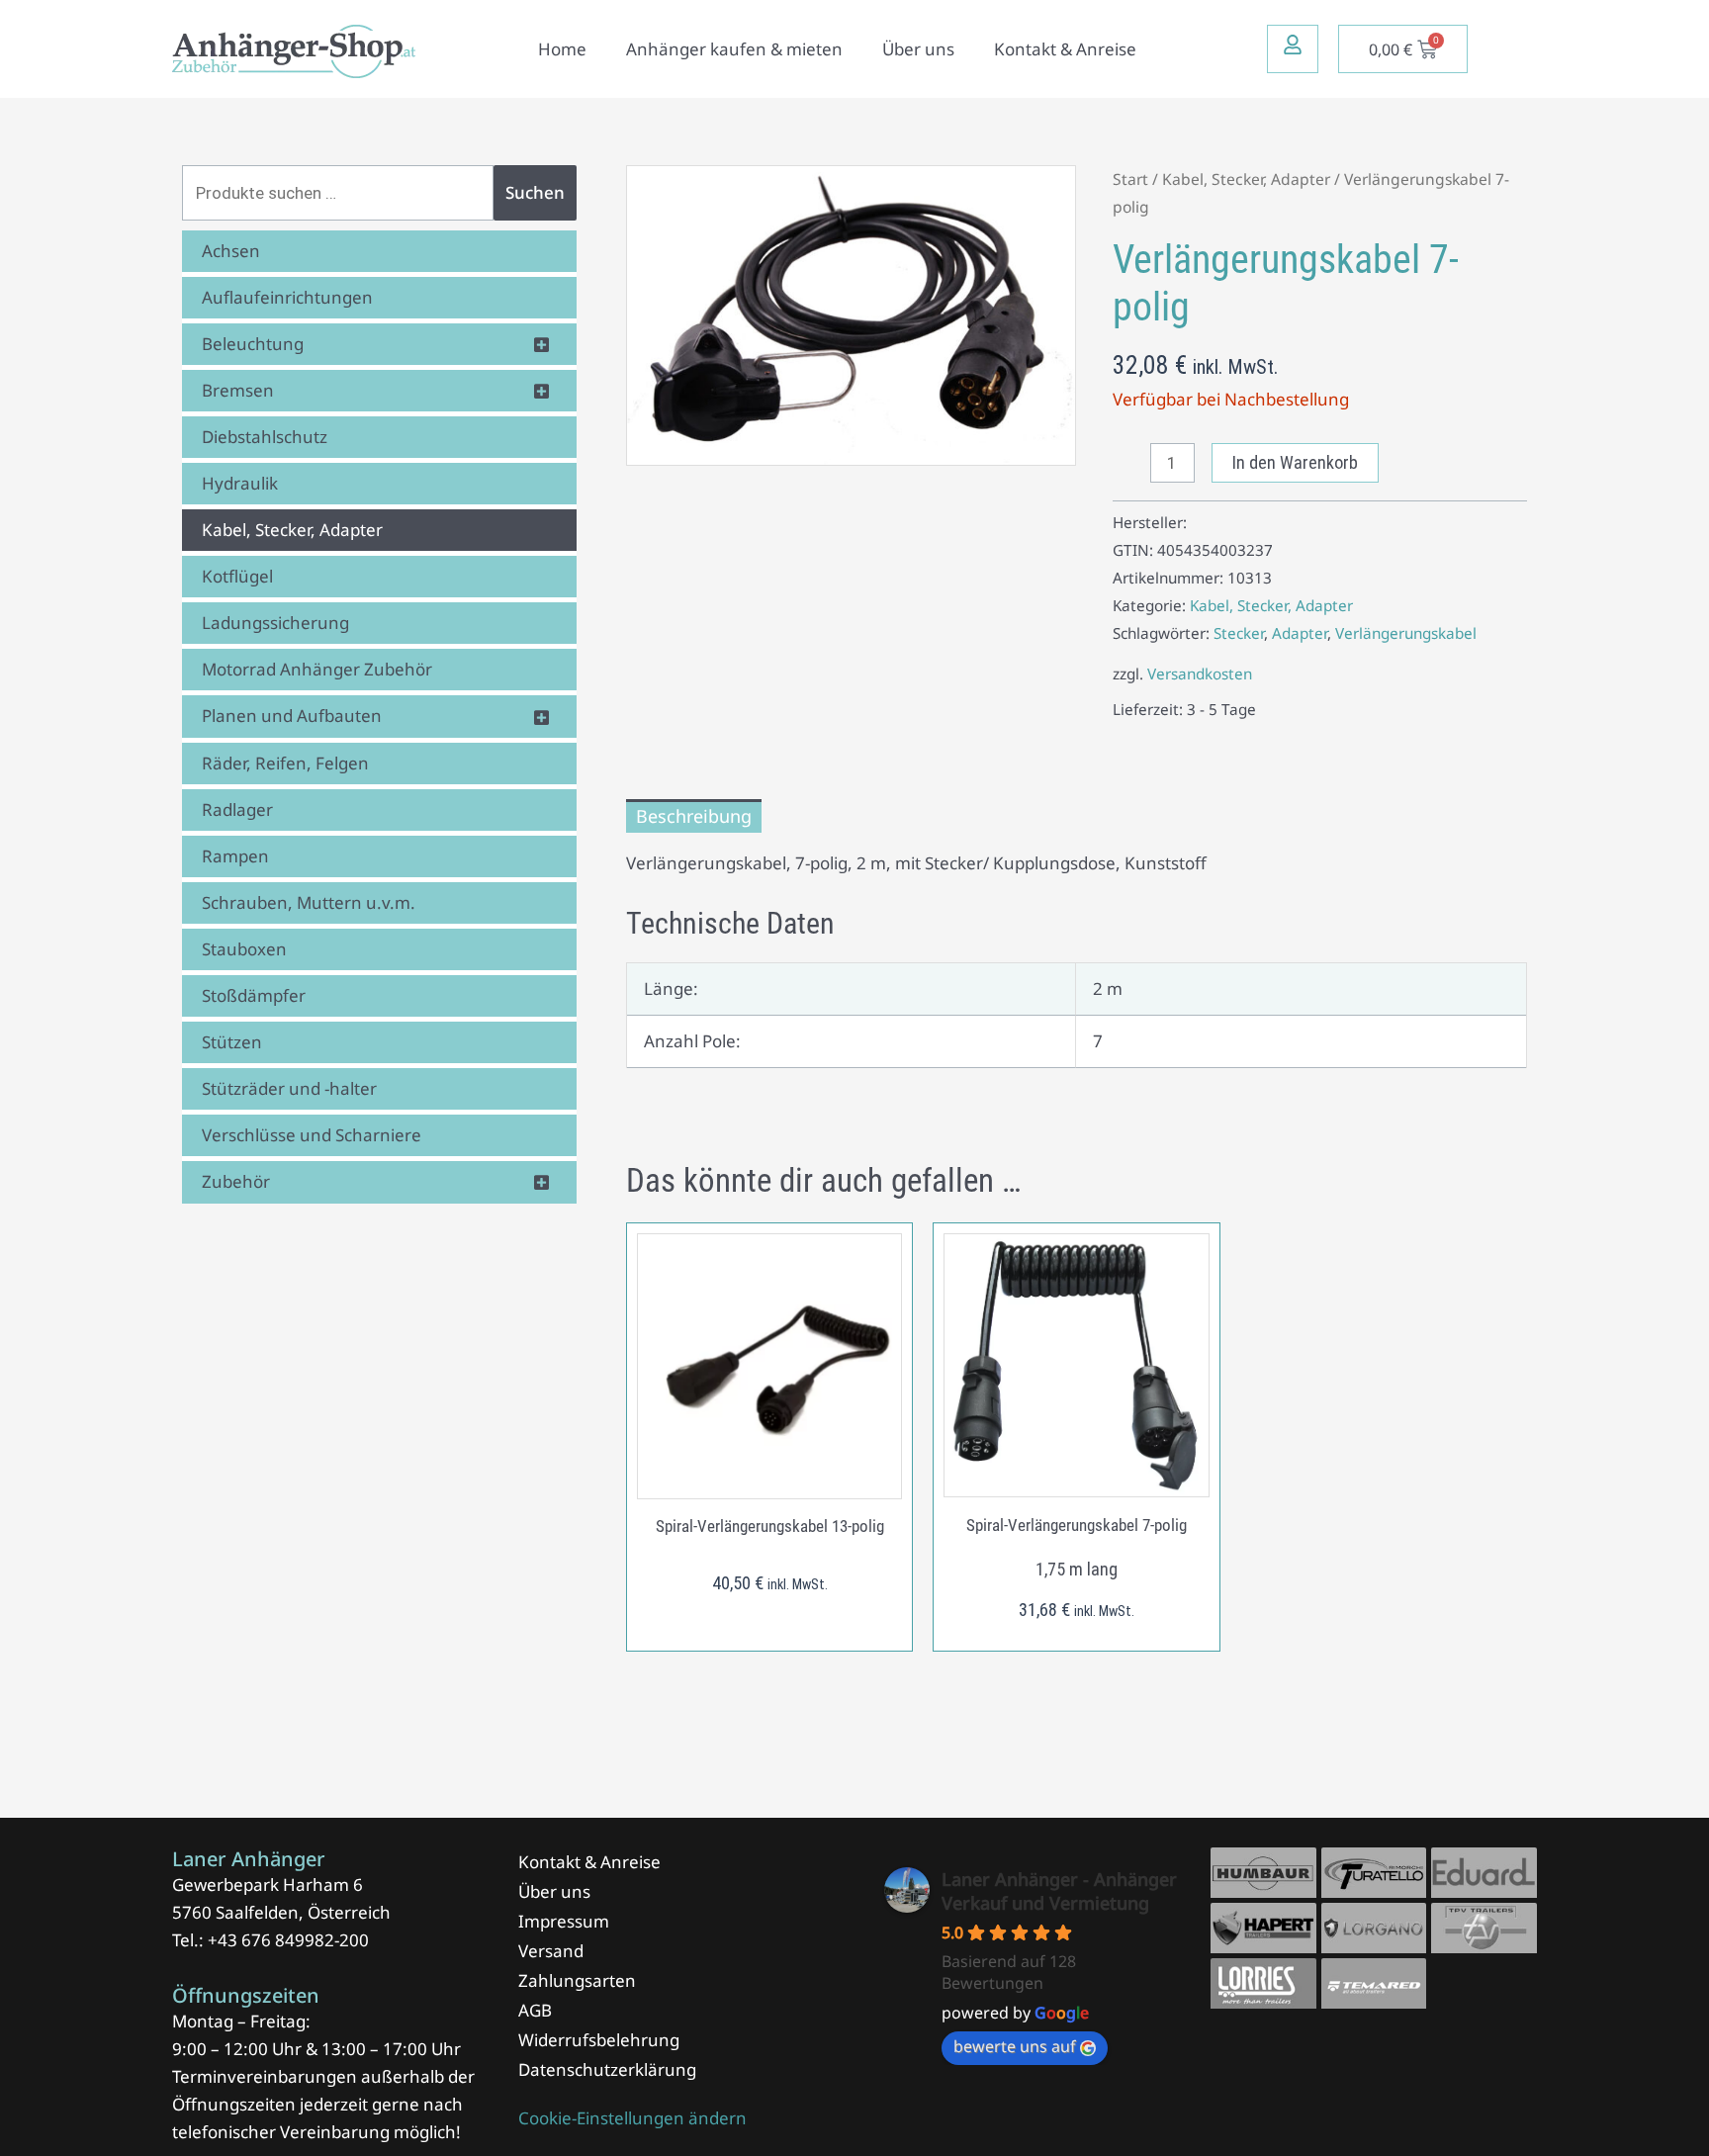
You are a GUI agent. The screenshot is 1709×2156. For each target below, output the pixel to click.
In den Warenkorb (1295, 462)
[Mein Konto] (1293, 45)
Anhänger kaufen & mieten (734, 49)
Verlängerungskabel (1406, 633)
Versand (551, 1951)
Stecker (1239, 633)
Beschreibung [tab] (694, 816)
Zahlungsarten (577, 1980)
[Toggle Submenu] (542, 344)
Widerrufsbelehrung (599, 2040)
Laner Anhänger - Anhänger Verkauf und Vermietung (1059, 1891)
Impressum (564, 1921)
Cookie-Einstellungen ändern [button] (632, 2118)
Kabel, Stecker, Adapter (1246, 179)
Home (562, 49)
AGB (535, 2010)
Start (1130, 179)
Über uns (918, 49)
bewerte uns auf (1015, 2046)
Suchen (535, 192)
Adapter (1300, 633)
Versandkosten (1200, 674)
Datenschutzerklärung (607, 2069)
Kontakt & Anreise (1065, 49)
